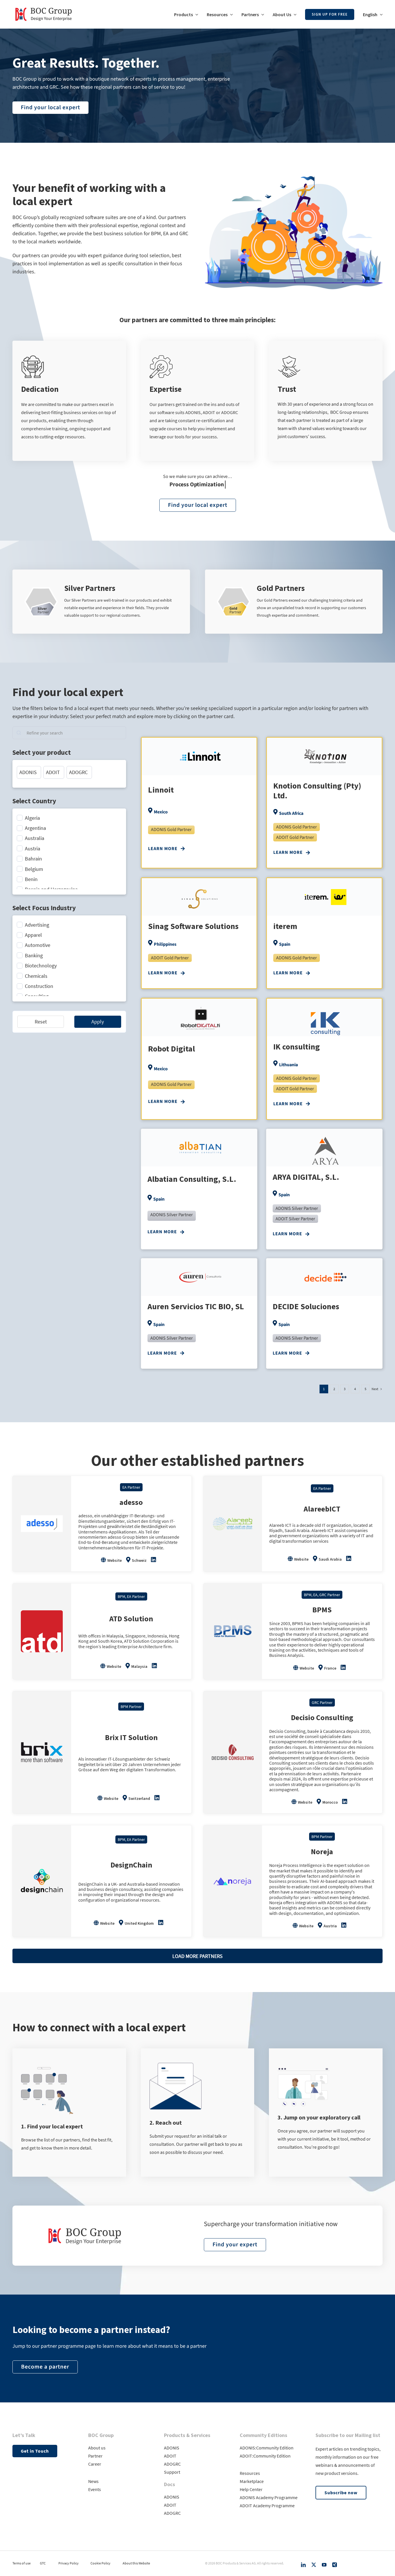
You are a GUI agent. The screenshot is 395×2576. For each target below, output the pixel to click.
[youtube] (324, 2565)
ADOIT (170, 2456)
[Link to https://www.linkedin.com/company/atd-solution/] (154, 1666)
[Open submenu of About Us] (294, 14)
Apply (98, 1022)
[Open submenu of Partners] (261, 14)
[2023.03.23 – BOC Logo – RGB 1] (44, 5)
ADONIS (172, 2448)
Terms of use (22, 2563)
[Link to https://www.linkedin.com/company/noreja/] (344, 1925)
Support (172, 2472)
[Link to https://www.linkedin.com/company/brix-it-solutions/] (157, 1798)
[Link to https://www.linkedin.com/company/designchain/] (161, 1923)
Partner (95, 2456)
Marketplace (252, 2481)
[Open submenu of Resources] (230, 14)
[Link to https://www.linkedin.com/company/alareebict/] (349, 1559)
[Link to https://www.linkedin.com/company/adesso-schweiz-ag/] (154, 1560)
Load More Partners (197, 1956)
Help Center (251, 2489)
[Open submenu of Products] (195, 14)
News (93, 2481)
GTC (43, 2563)
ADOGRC (172, 2464)
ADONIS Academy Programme (269, 2497)
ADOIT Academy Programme (267, 2505)
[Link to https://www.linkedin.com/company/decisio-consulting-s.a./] (345, 1802)
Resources (250, 2473)
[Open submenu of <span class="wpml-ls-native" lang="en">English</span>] (380, 14)
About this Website (136, 2563)
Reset (41, 1022)
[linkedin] (303, 2565)
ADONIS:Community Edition (267, 2448)
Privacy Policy (69, 2563)
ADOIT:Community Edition (265, 2456)
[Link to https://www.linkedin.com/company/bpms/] (343, 1668)
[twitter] (314, 2565)
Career (95, 2464)
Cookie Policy (100, 2563)
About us (97, 2448)
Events (95, 2489)
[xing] (335, 2565)
